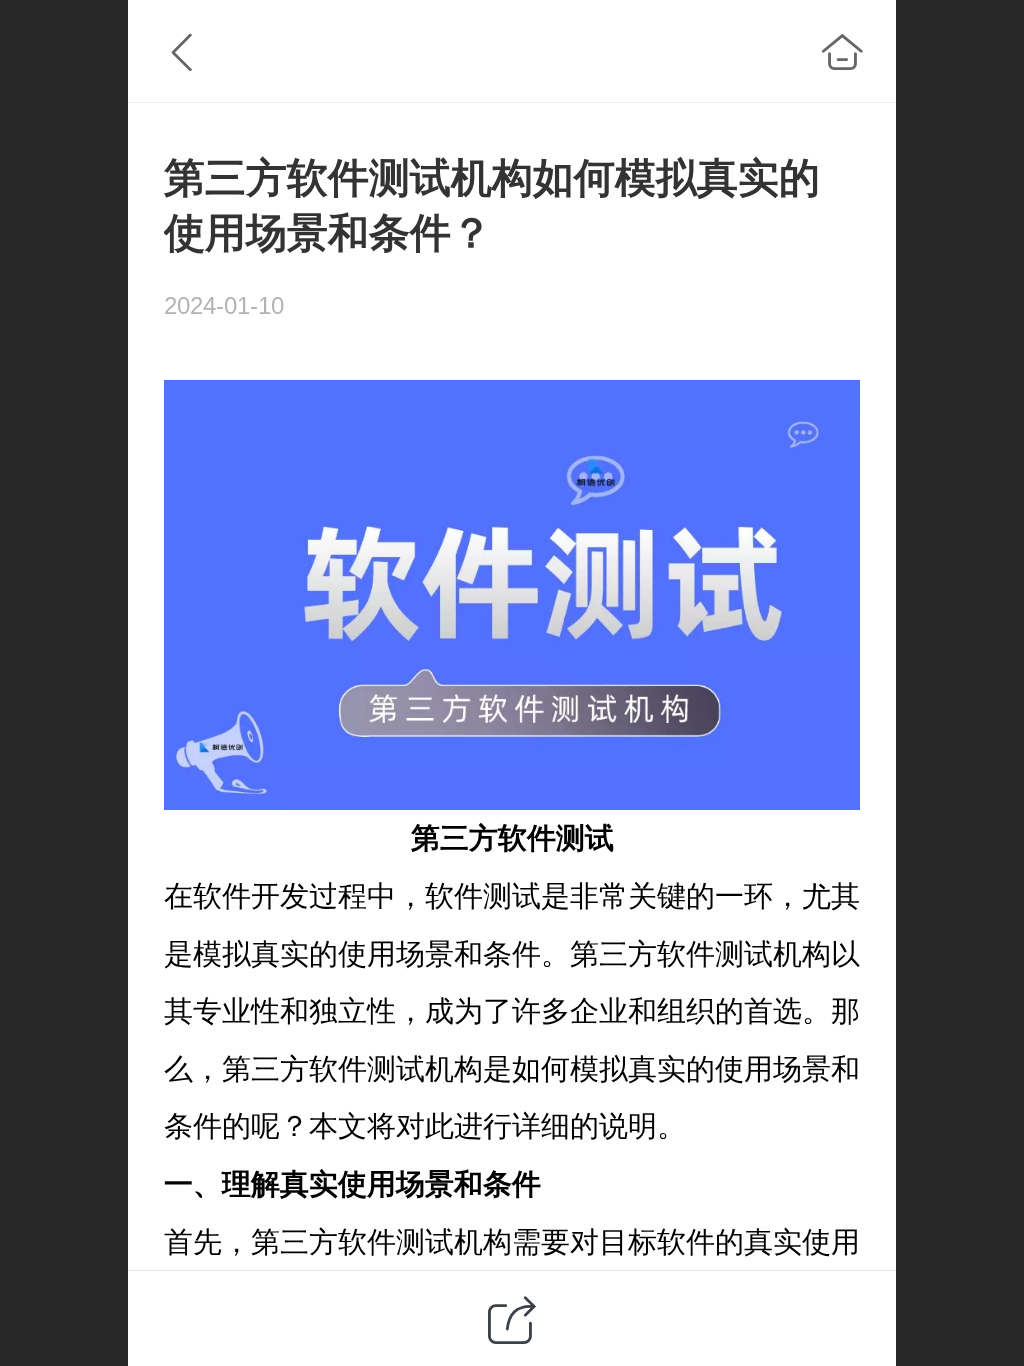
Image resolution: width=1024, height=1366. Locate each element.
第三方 (454, 838)
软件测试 (556, 838)
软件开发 (251, 896)
